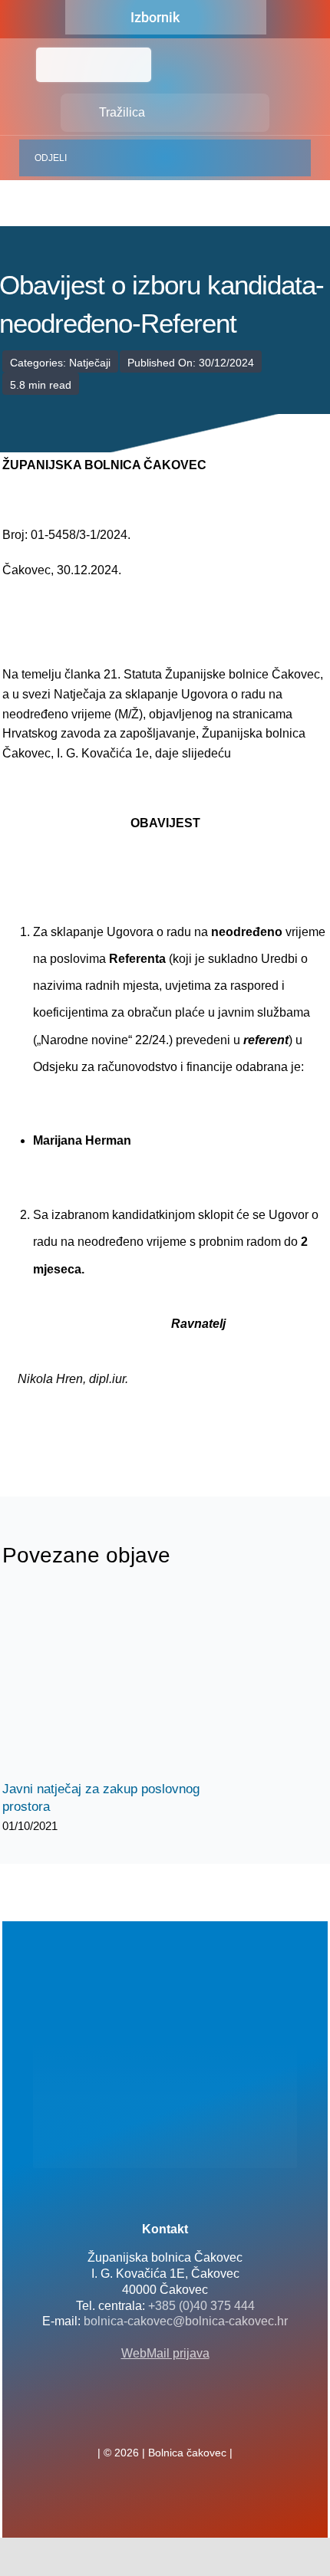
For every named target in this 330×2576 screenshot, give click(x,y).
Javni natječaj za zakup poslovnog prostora (104, 1683)
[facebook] (140, 2419)
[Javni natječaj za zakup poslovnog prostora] (117, 1684)
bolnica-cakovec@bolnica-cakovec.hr (186, 2321)
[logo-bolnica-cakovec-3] (79, 1425)
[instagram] (190, 2419)
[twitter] (165, 2419)
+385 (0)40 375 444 (201, 2306)
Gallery (131, 1683)
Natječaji (90, 363)
